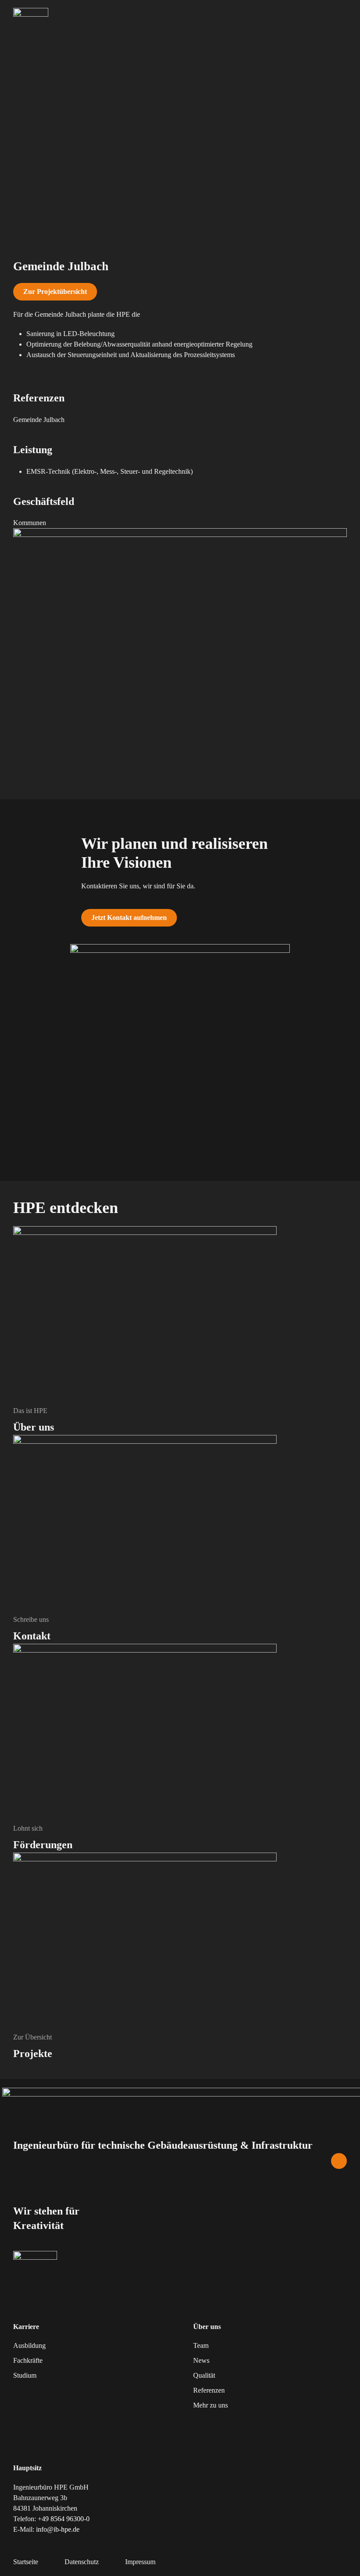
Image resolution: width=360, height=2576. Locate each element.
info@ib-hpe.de (58, 2529)
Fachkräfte (28, 2360)
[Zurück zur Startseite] (31, 15)
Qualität (204, 2375)
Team (201, 2345)
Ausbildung (29, 2345)
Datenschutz (82, 2562)
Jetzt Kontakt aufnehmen (129, 918)
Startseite (26, 2562)
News (201, 2360)
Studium (25, 2375)
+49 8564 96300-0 (64, 2519)
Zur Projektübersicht (55, 292)
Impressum (140, 2562)
